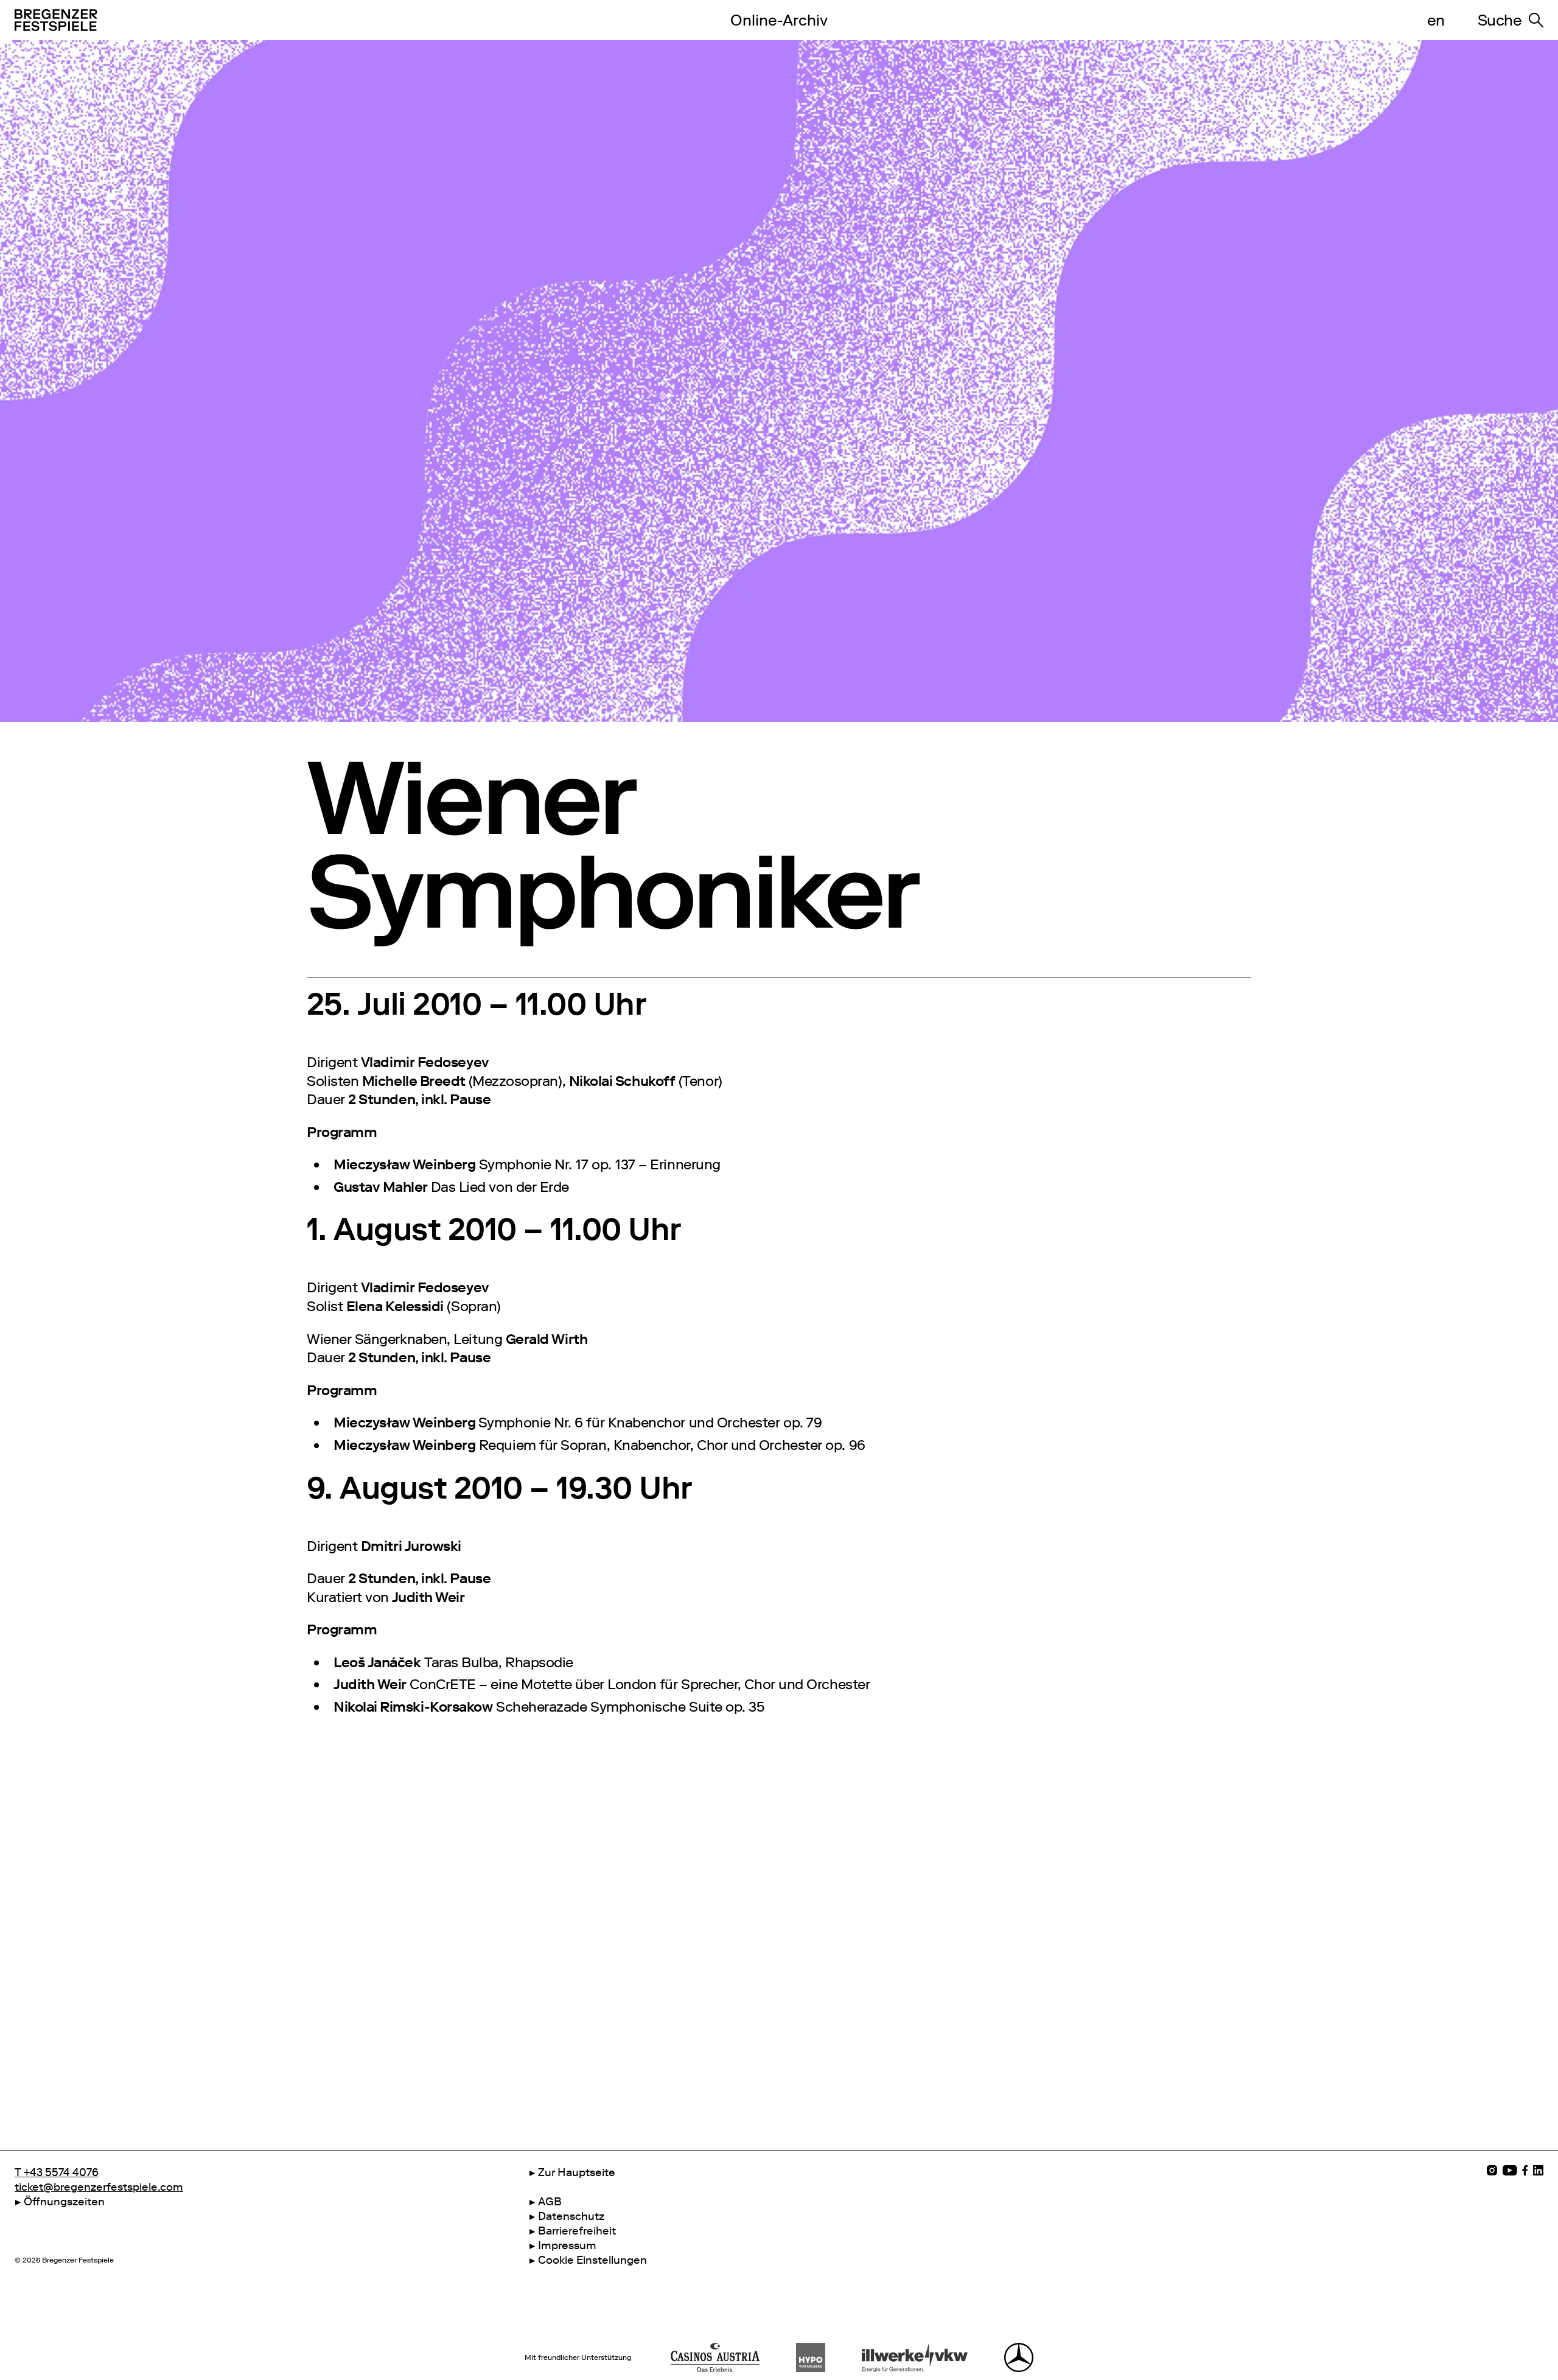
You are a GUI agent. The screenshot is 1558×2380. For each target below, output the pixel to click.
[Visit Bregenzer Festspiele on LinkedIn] (1538, 2170)
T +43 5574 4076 (57, 2172)
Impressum (567, 2245)
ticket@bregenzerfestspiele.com (99, 2187)
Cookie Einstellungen (592, 2260)
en (1436, 20)
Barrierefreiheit (577, 2231)
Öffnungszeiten (64, 2202)
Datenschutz (571, 2216)
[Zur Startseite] (345, 20)
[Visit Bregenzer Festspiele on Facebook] (1525, 2170)
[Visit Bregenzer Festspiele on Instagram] (1492, 2170)
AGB (550, 2202)
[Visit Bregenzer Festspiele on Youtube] (1510, 2170)
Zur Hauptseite (577, 2172)
